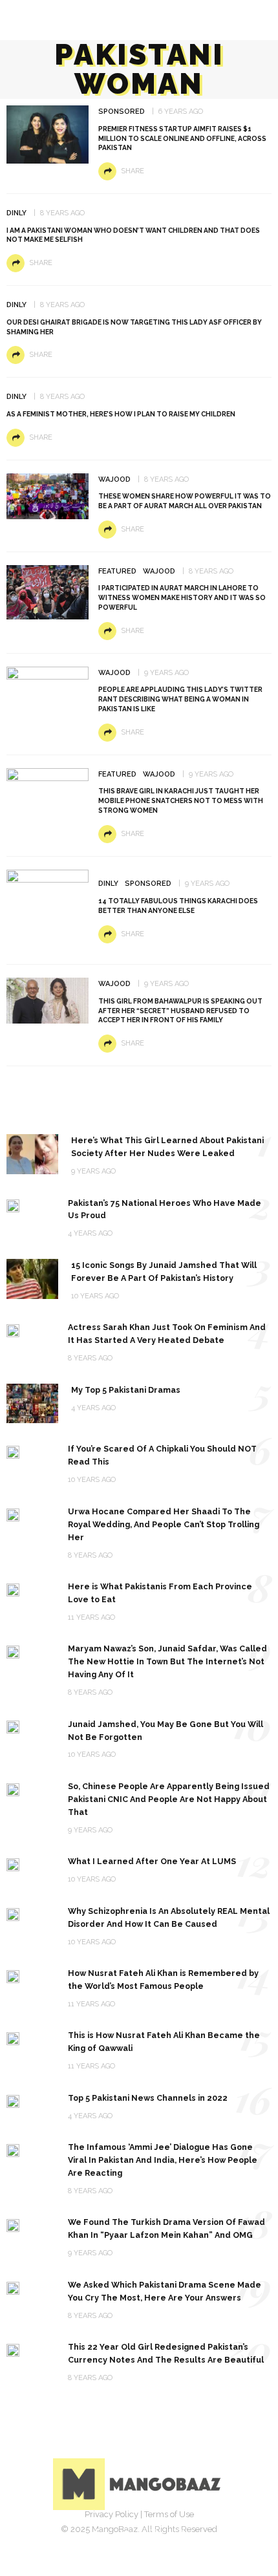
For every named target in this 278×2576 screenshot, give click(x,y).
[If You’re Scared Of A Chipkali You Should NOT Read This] (13, 1451)
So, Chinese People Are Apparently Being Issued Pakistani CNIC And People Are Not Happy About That (169, 1799)
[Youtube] (182, 2534)
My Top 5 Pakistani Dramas (126, 1390)
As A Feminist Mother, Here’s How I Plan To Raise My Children (121, 414)
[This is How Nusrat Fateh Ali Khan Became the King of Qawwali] (13, 2038)
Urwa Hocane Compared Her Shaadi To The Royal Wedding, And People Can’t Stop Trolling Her (164, 1524)
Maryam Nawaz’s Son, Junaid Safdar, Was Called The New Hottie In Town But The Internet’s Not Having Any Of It (167, 1661)
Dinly (16, 213)
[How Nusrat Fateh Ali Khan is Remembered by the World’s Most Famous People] (13, 1976)
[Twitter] (125, 2534)
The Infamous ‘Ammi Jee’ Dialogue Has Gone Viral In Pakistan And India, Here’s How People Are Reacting (163, 2160)
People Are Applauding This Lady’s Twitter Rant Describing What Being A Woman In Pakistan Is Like (180, 699)
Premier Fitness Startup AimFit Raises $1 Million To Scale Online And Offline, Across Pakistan (182, 138)
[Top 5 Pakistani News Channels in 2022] (13, 2100)
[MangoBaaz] (139, 2484)
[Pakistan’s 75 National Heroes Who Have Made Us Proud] (13, 1206)
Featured (117, 571)
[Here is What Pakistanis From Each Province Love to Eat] (13, 1589)
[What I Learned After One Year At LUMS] (13, 1864)
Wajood (114, 479)
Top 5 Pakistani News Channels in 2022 (148, 2098)
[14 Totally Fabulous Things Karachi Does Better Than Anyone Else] (48, 909)
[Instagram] (153, 2534)
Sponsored (122, 112)
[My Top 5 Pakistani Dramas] (32, 1403)
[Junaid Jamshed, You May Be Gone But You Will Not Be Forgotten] (13, 1727)
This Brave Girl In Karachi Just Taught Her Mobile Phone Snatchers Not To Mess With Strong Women (181, 800)
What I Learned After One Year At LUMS (152, 1861)
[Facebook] (96, 2534)
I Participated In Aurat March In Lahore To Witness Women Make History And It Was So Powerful (182, 597)
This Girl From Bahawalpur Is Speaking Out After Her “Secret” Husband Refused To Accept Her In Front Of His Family (180, 1011)
